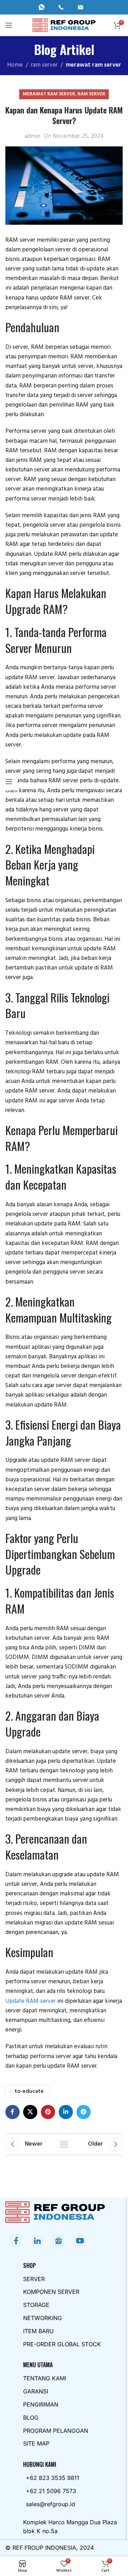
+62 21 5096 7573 (51, 2491)
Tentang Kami (45, 2378)
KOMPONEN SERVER (51, 2292)
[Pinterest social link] (48, 2112)
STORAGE (36, 2305)
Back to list (64, 2144)
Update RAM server (31, 2001)
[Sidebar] (9, 782)
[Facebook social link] (12, 2112)
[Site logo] (64, 25)
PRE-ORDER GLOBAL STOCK (62, 2344)
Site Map (36, 2443)
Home (15, 65)
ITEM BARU (38, 2331)
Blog (31, 2418)
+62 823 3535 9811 (53, 2478)
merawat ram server (94, 65)
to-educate (29, 2091)
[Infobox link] (45, 7)
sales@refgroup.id (50, 2504)
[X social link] (30, 2112)
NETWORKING (42, 2318)
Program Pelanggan (56, 2431)
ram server (44, 65)
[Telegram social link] (84, 2112)
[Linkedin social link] (66, 2112)
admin (32, 136)
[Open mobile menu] (9, 25)
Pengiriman (41, 2404)
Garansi (36, 2391)
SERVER (34, 2279)
